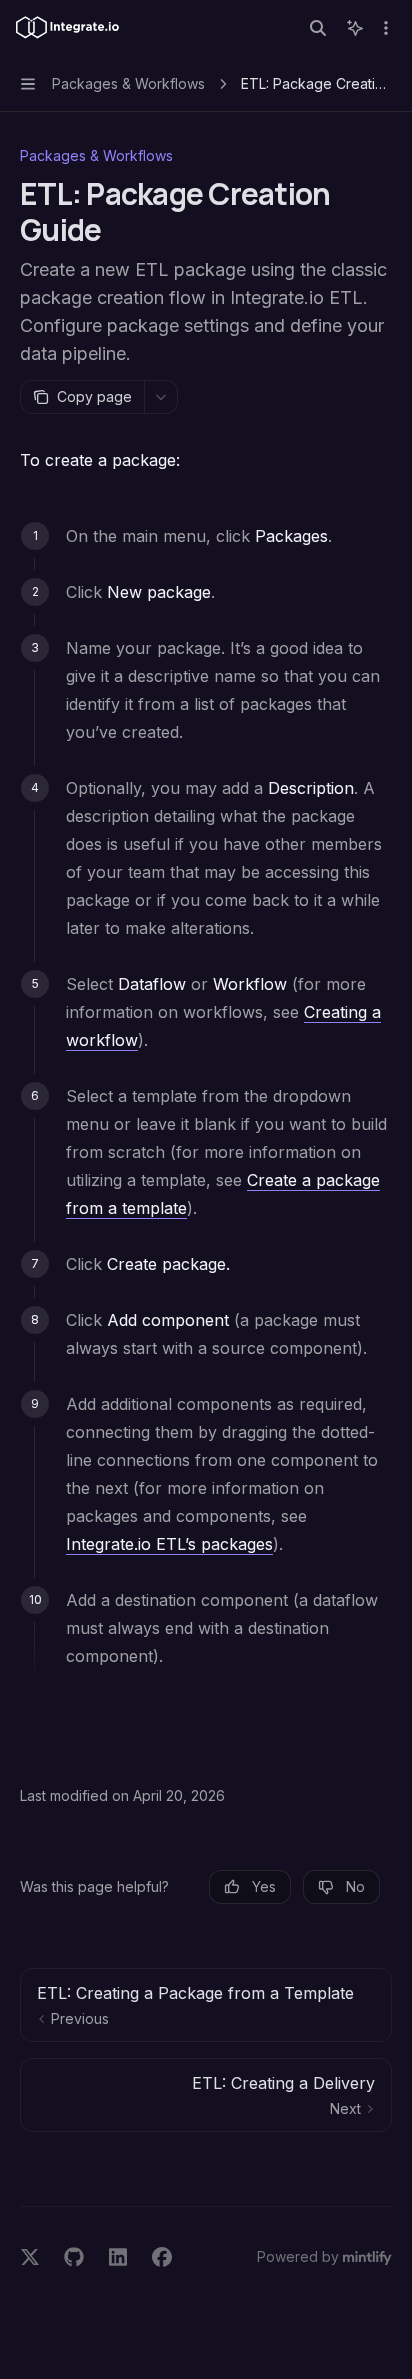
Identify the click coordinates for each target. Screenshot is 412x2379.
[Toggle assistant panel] (355, 28)
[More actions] (386, 28)
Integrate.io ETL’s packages (169, 1544)
